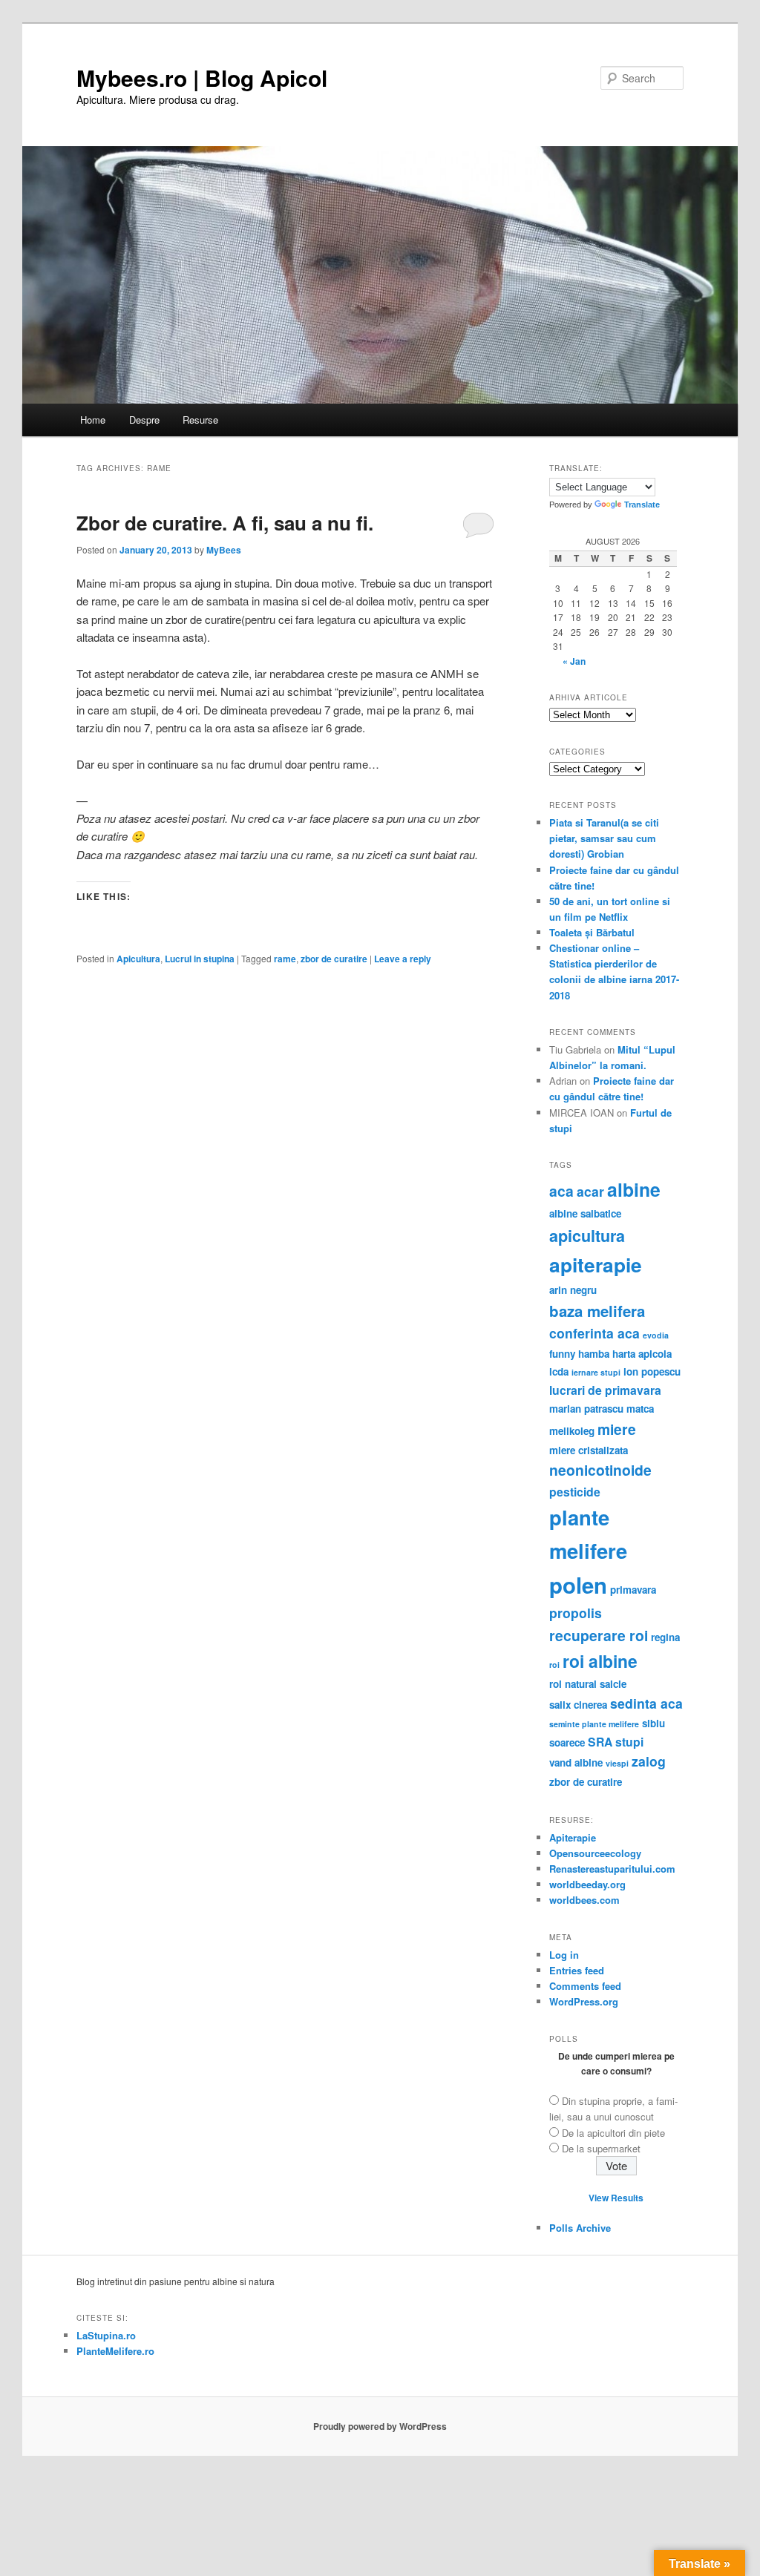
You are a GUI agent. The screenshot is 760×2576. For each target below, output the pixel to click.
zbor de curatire (334, 959)
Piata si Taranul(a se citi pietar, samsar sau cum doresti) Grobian (604, 838)
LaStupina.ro (106, 2335)
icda (559, 1371)
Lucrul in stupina (200, 959)
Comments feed (585, 1986)
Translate (642, 505)
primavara (633, 1590)
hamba (594, 1354)
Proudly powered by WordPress (380, 2426)
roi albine (600, 1661)
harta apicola (642, 1354)
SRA (600, 1742)
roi (554, 1665)
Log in (564, 1955)
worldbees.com (584, 1900)
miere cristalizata (589, 1450)
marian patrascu (586, 1409)
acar (590, 1191)
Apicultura (138, 959)
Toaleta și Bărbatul (592, 932)
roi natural (573, 1684)
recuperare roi (599, 1635)
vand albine (576, 1762)
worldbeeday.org (587, 1884)
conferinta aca (594, 1333)
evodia (656, 1335)
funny (562, 1354)
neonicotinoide (600, 1470)
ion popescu (652, 1371)
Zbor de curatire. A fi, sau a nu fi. (225, 523)
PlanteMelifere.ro (115, 2351)
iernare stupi (596, 1372)
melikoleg (572, 1431)
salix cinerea (578, 1705)
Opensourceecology (595, 1853)
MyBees (224, 550)
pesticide (575, 1492)
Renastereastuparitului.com (612, 1869)
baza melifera (597, 1311)
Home (93, 420)
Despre (144, 420)
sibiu (653, 1723)
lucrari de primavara (605, 1390)
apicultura (587, 1236)
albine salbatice (585, 1213)
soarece (567, 1742)
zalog (649, 1761)
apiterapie (596, 1264)
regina (665, 1637)
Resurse (200, 420)
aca (561, 1191)
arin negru (573, 1290)
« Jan (574, 661)
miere (617, 1429)
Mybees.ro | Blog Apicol (202, 78)
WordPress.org (584, 2001)
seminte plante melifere (594, 1724)
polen (578, 1585)
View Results (616, 2198)
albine (634, 1189)
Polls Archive (580, 2228)
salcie (613, 1684)
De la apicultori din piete (613, 2133)
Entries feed (577, 1970)
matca (640, 1409)
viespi (617, 1763)
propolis (576, 1613)
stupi (629, 1742)
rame (285, 959)
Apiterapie (573, 1837)
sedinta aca (646, 1703)
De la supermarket (601, 2148)
